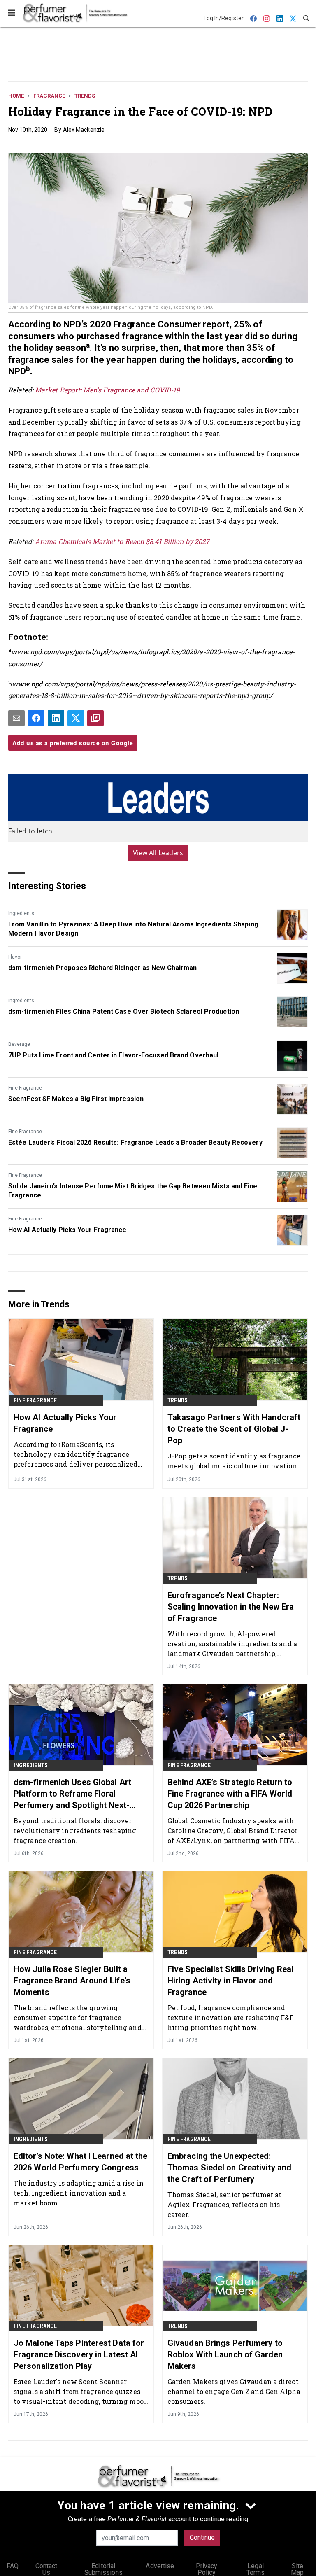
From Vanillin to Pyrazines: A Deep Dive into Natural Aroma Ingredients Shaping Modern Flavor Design (133, 929)
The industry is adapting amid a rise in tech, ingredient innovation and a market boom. (79, 2193)
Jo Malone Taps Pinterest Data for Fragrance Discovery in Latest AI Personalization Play (79, 2354)
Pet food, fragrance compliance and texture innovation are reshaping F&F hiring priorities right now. (231, 2017)
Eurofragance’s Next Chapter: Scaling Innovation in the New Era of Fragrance (231, 1607)
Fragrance (49, 96)
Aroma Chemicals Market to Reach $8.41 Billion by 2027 (122, 541)
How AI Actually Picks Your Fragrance (67, 1230)
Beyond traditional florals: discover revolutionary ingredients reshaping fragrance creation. (75, 1830)
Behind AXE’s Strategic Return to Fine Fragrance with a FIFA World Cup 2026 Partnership (230, 1794)
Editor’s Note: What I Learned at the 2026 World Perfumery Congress (81, 2162)
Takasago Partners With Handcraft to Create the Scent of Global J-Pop (234, 1429)
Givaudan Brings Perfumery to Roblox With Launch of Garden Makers (225, 2354)
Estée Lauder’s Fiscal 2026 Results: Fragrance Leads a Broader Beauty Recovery (135, 1142)
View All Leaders (158, 853)
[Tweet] (76, 718)
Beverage (19, 1044)
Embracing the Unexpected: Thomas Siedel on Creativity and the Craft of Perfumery (229, 2168)
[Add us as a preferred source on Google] (95, 718)
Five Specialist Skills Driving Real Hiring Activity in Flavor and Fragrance (231, 1981)
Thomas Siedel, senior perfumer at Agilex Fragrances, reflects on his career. (224, 2204)
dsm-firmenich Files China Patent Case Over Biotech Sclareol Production (124, 1011)
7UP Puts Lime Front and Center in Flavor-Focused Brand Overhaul (113, 1055)
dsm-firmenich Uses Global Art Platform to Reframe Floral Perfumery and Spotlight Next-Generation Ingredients (72, 1794)
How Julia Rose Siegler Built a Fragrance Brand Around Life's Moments (72, 1981)
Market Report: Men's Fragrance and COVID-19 (107, 390)
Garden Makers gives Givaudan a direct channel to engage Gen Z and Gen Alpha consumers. (234, 2391)
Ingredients (21, 913)
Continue (202, 2537)
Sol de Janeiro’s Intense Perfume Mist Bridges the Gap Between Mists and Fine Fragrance (133, 1191)
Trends (85, 96)
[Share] (36, 718)
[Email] (16, 718)
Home (16, 96)
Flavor (15, 957)
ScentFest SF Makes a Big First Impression (76, 1099)
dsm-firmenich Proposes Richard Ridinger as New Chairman (103, 968)
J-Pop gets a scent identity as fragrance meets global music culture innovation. (234, 1461)
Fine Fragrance (25, 1088)
